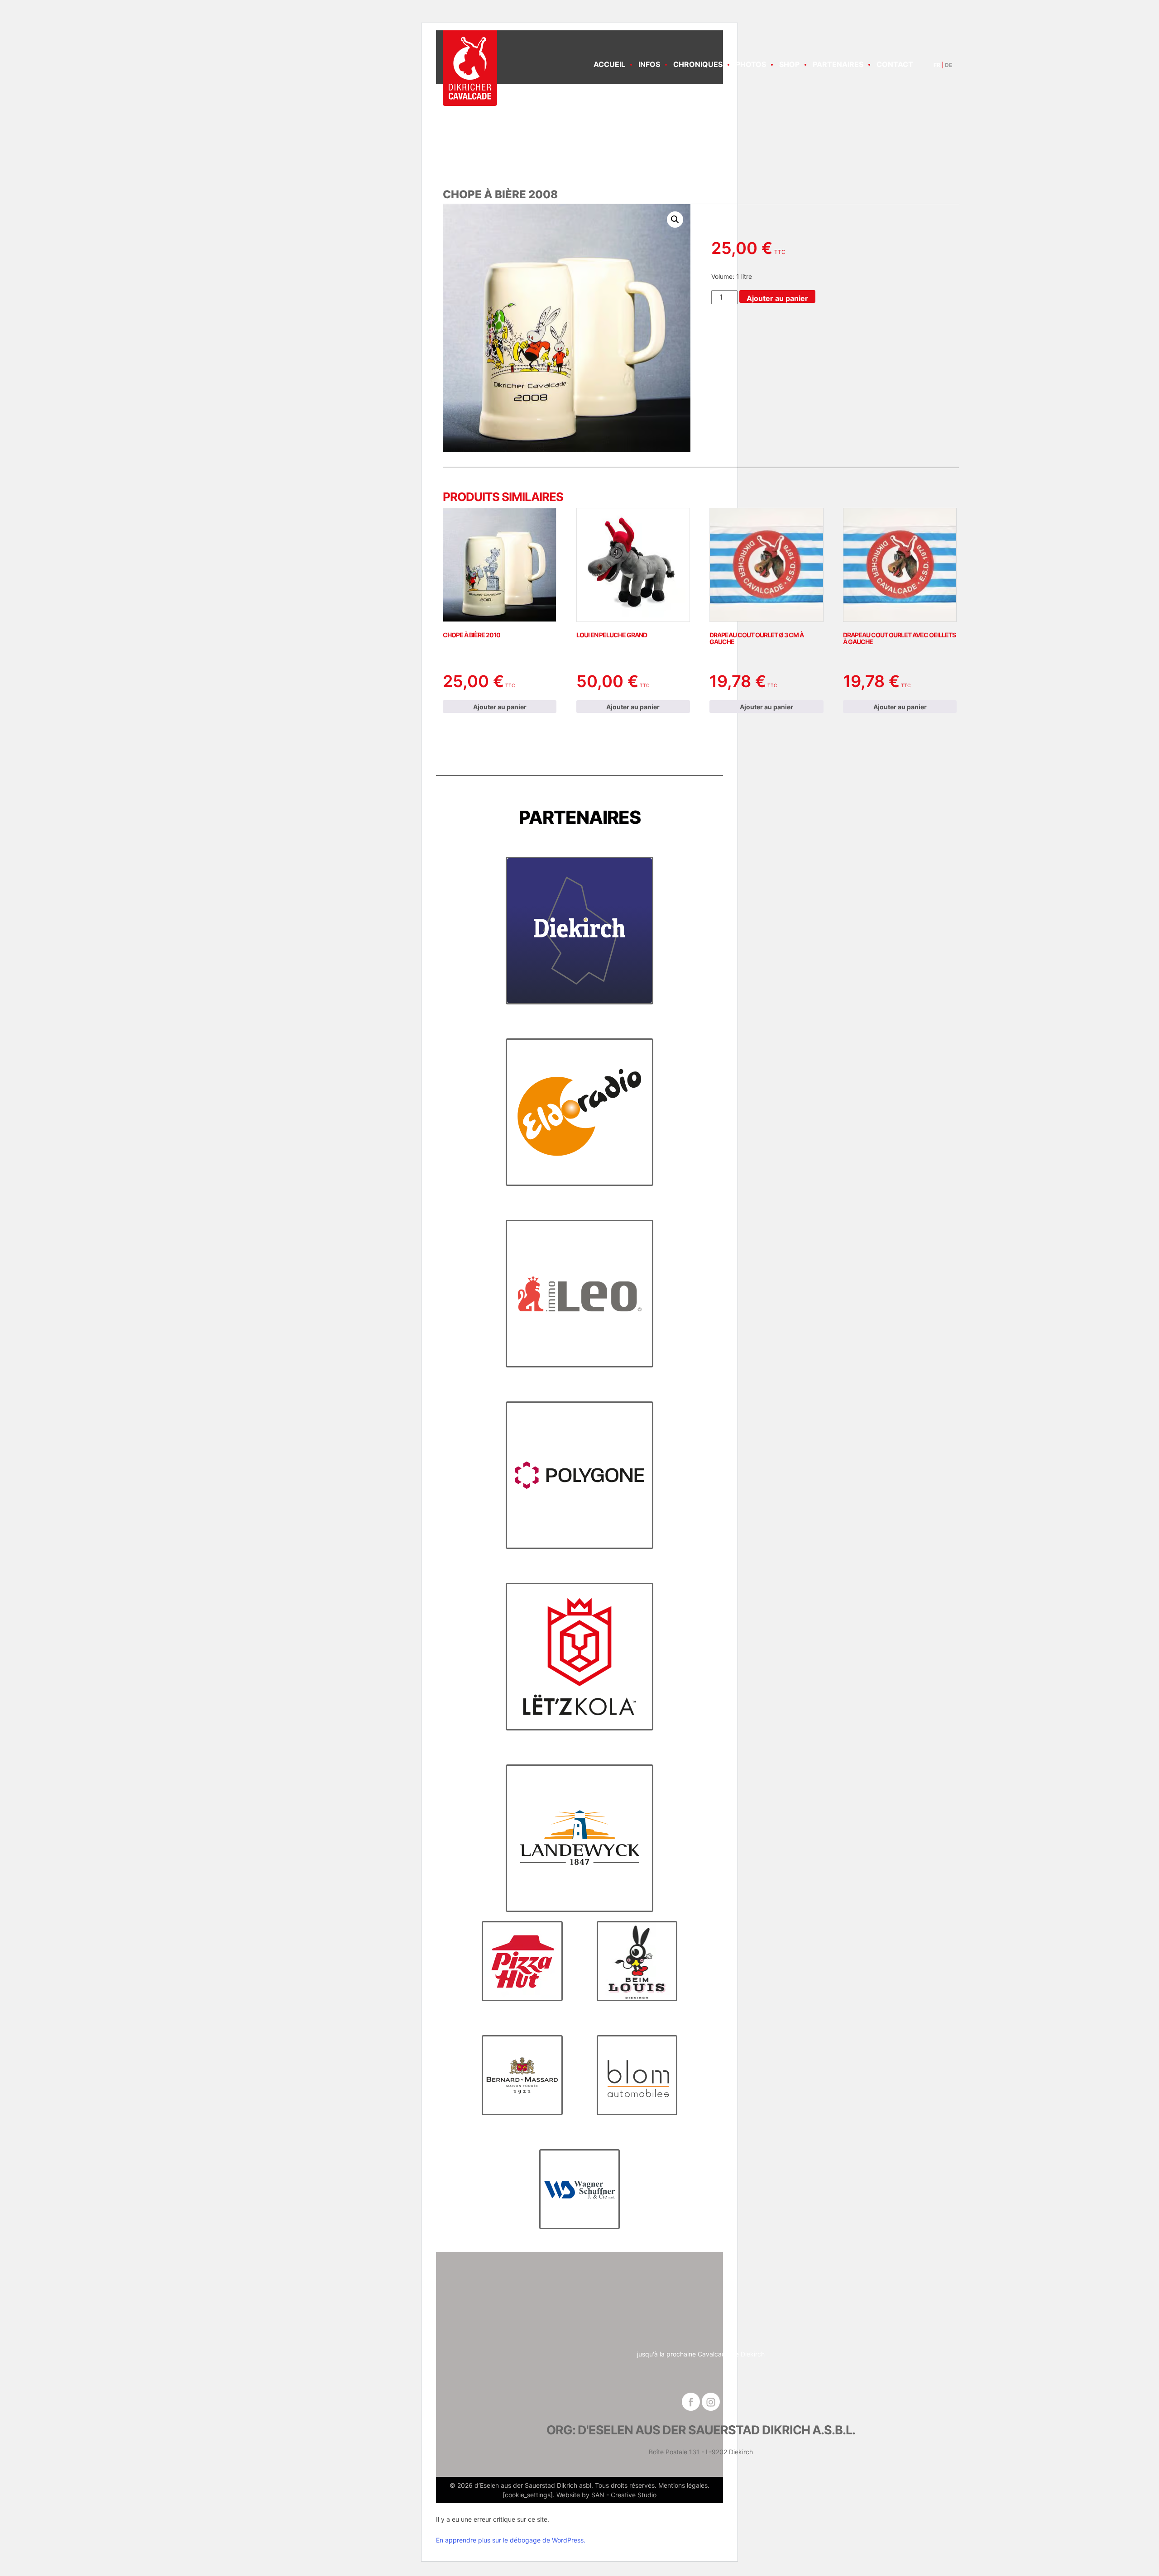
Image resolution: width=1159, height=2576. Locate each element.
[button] (675, 220)
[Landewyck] (579, 1838)
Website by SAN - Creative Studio (606, 2495)
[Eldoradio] (579, 1112)
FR (937, 65)
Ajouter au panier (777, 298)
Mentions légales (683, 2485)
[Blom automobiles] (637, 2075)
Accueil (609, 64)
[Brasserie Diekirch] (579, 930)
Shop (789, 64)
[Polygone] (579, 1475)
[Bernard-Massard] (522, 2075)
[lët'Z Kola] (579, 1656)
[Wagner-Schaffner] (580, 2189)
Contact (895, 64)
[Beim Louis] (637, 1961)
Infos (649, 64)
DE (948, 65)
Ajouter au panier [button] (500, 707)
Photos (751, 64)
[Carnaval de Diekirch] (470, 68)
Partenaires (838, 64)
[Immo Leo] (579, 1293)
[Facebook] (691, 2402)
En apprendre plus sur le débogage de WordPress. (511, 2540)
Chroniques (698, 64)
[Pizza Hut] (522, 1961)
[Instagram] (711, 2402)
